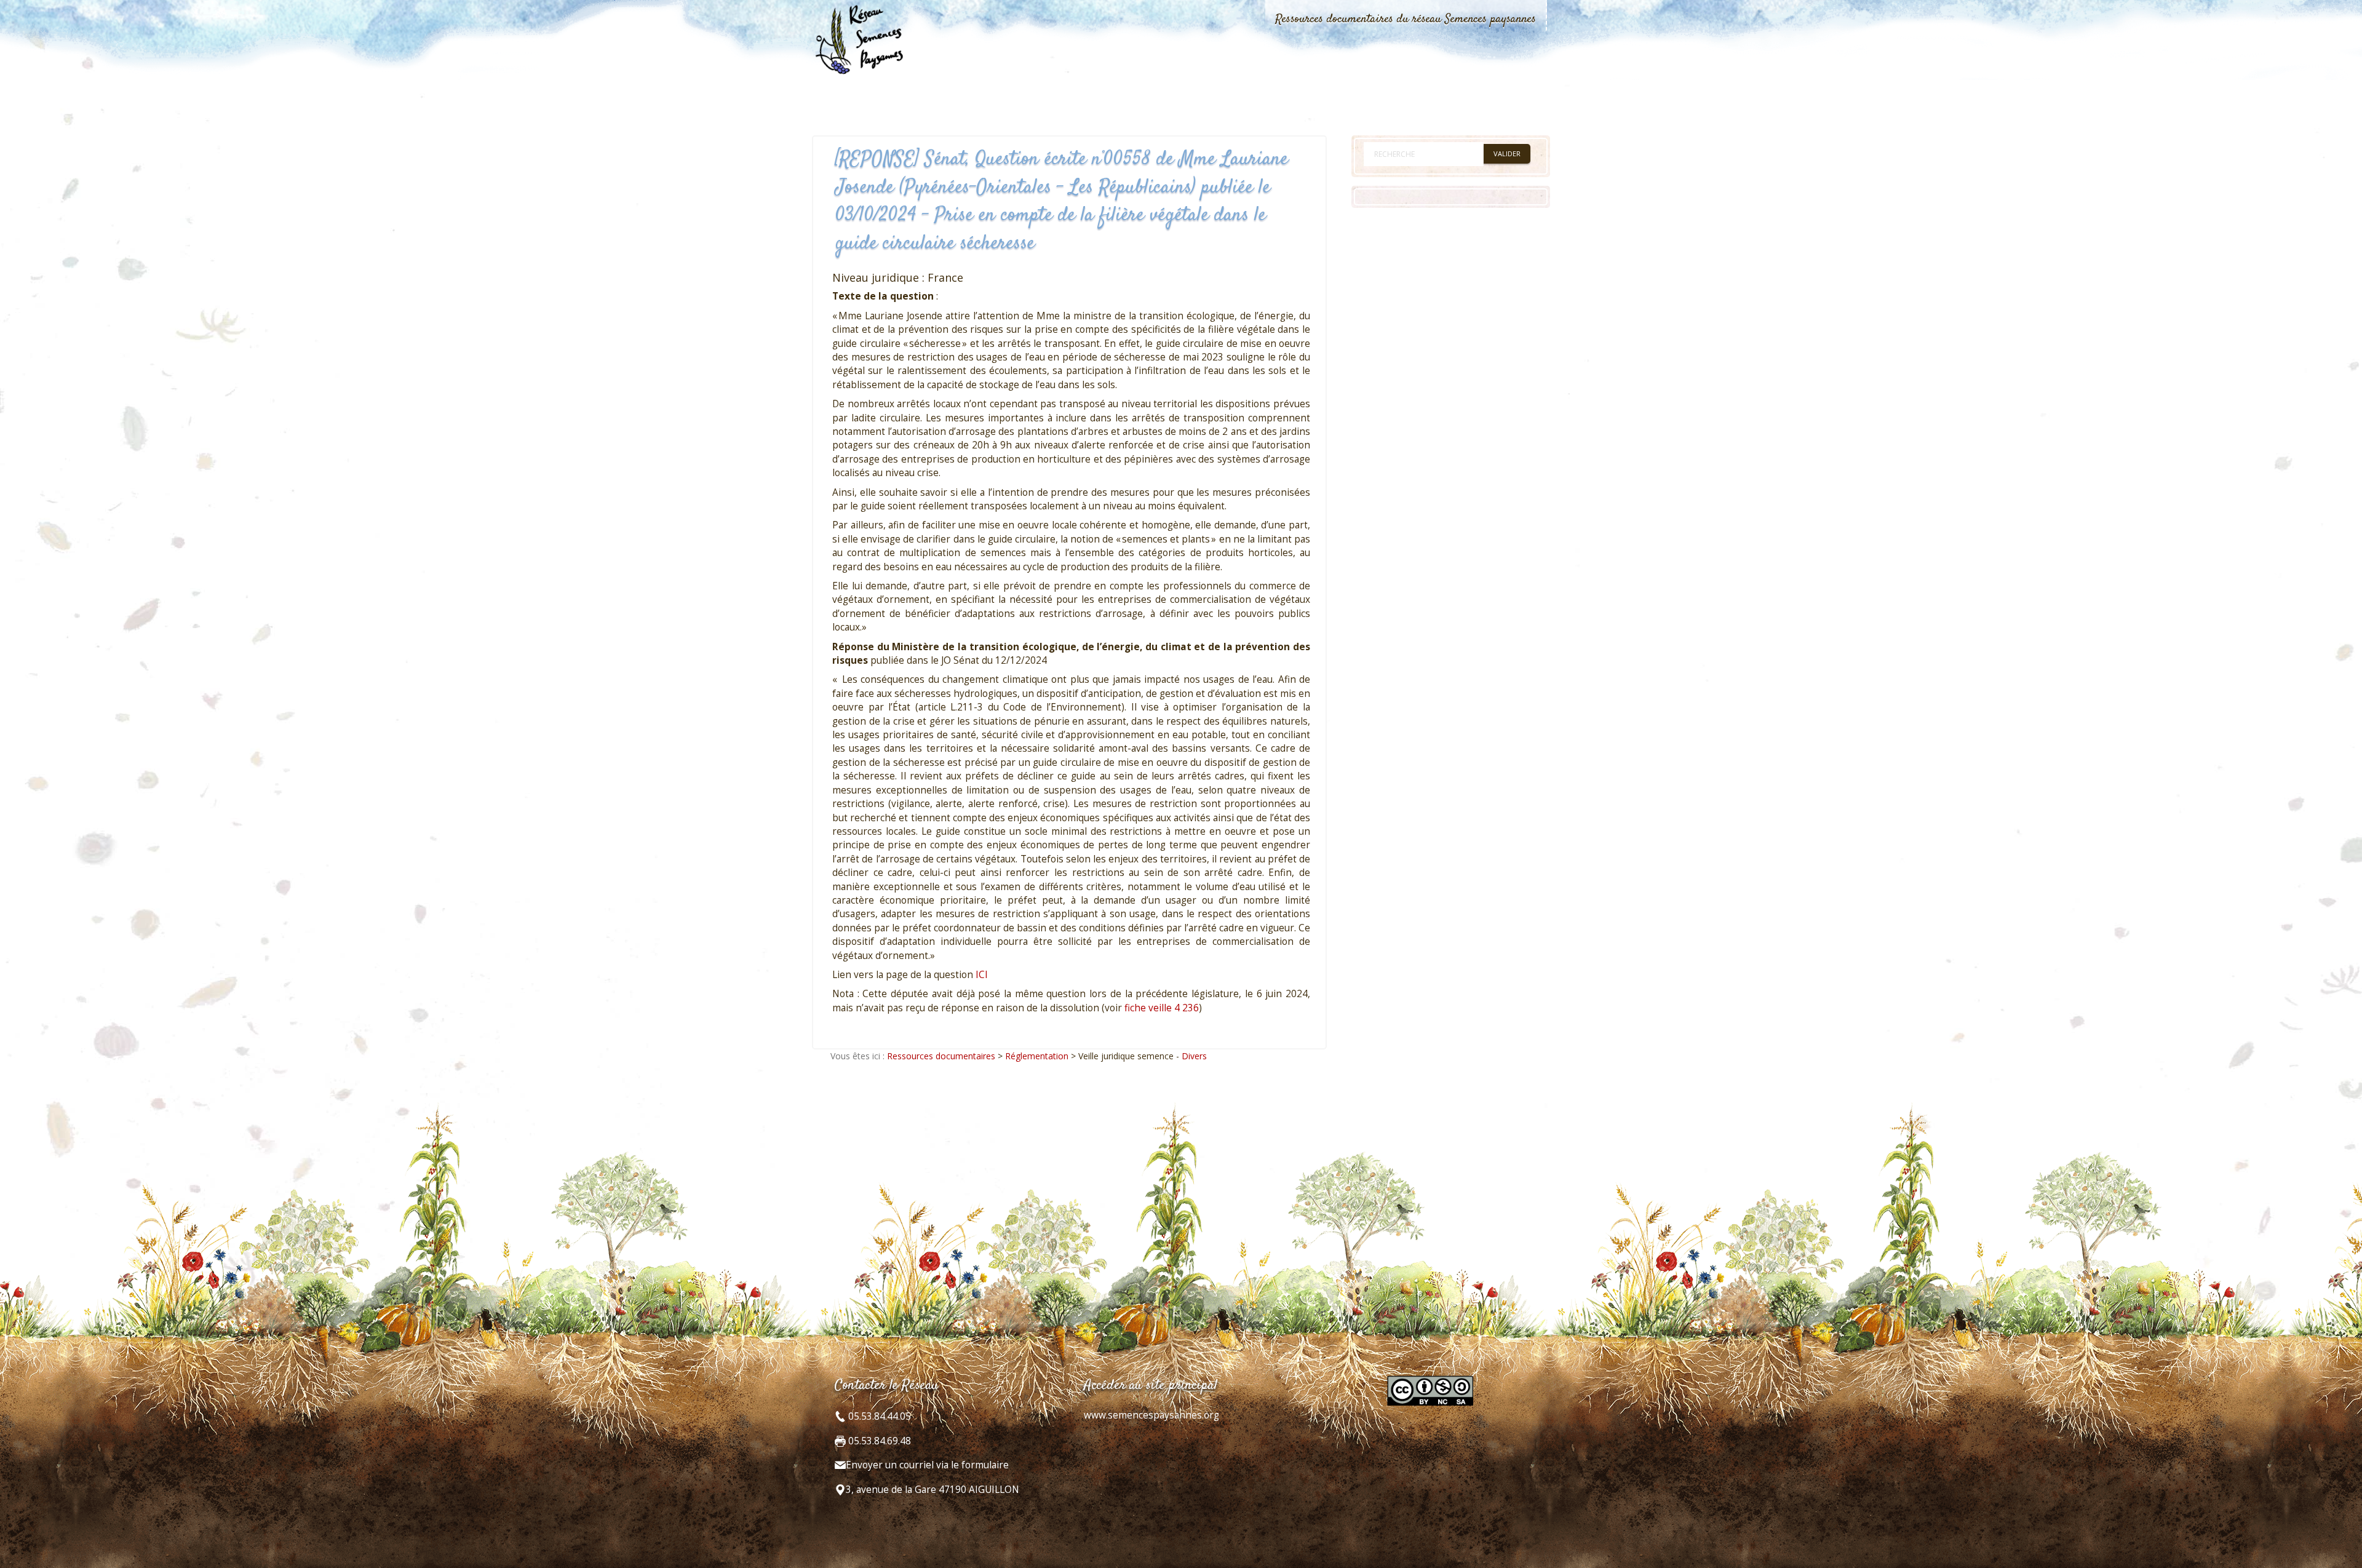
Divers (1194, 1056)
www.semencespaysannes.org (1151, 1415)
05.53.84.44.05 (878, 1416)
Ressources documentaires (941, 1056)
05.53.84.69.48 (878, 1441)
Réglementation (1037, 1056)
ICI (982, 975)
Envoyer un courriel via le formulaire (927, 1465)
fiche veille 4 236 (1162, 1008)
